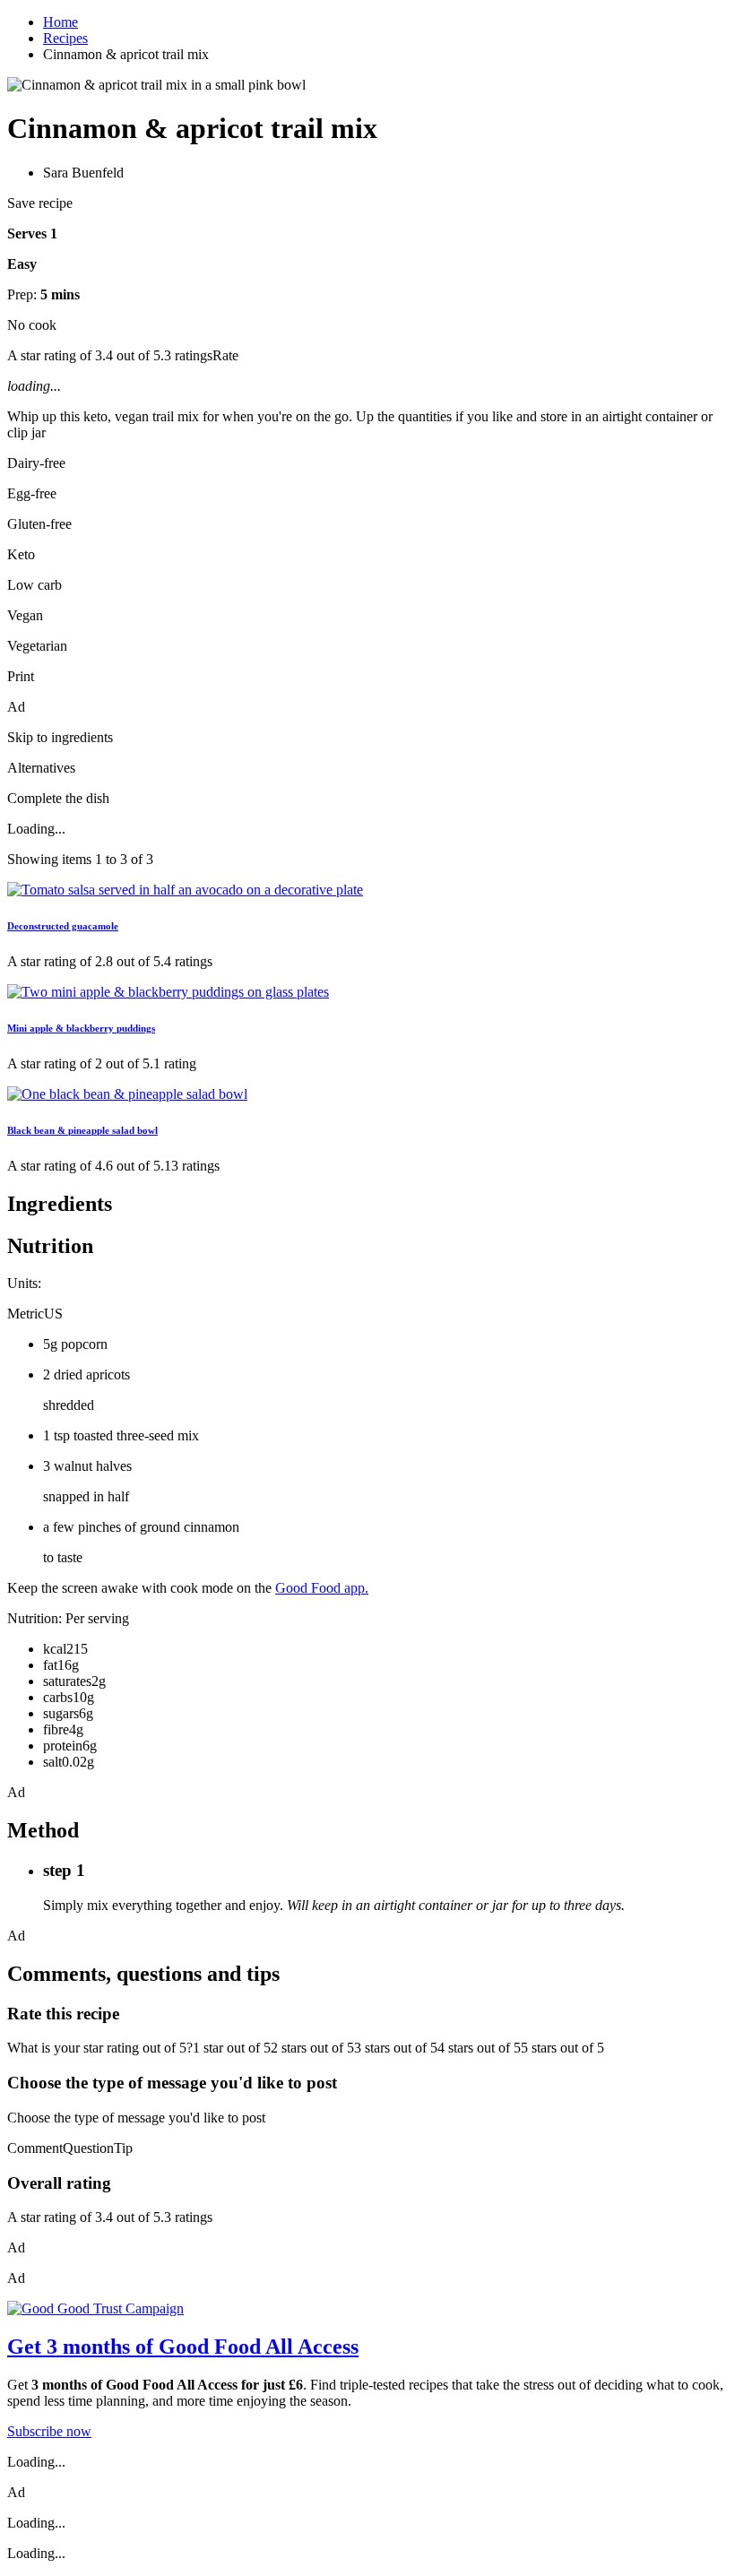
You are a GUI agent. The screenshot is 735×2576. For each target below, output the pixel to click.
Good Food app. (322, 1588)
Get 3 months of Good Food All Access (183, 2347)
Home (61, 22)
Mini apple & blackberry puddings (81, 1028)
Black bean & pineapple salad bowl (82, 1130)
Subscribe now (49, 2431)
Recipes (65, 38)
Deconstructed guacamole (63, 926)
